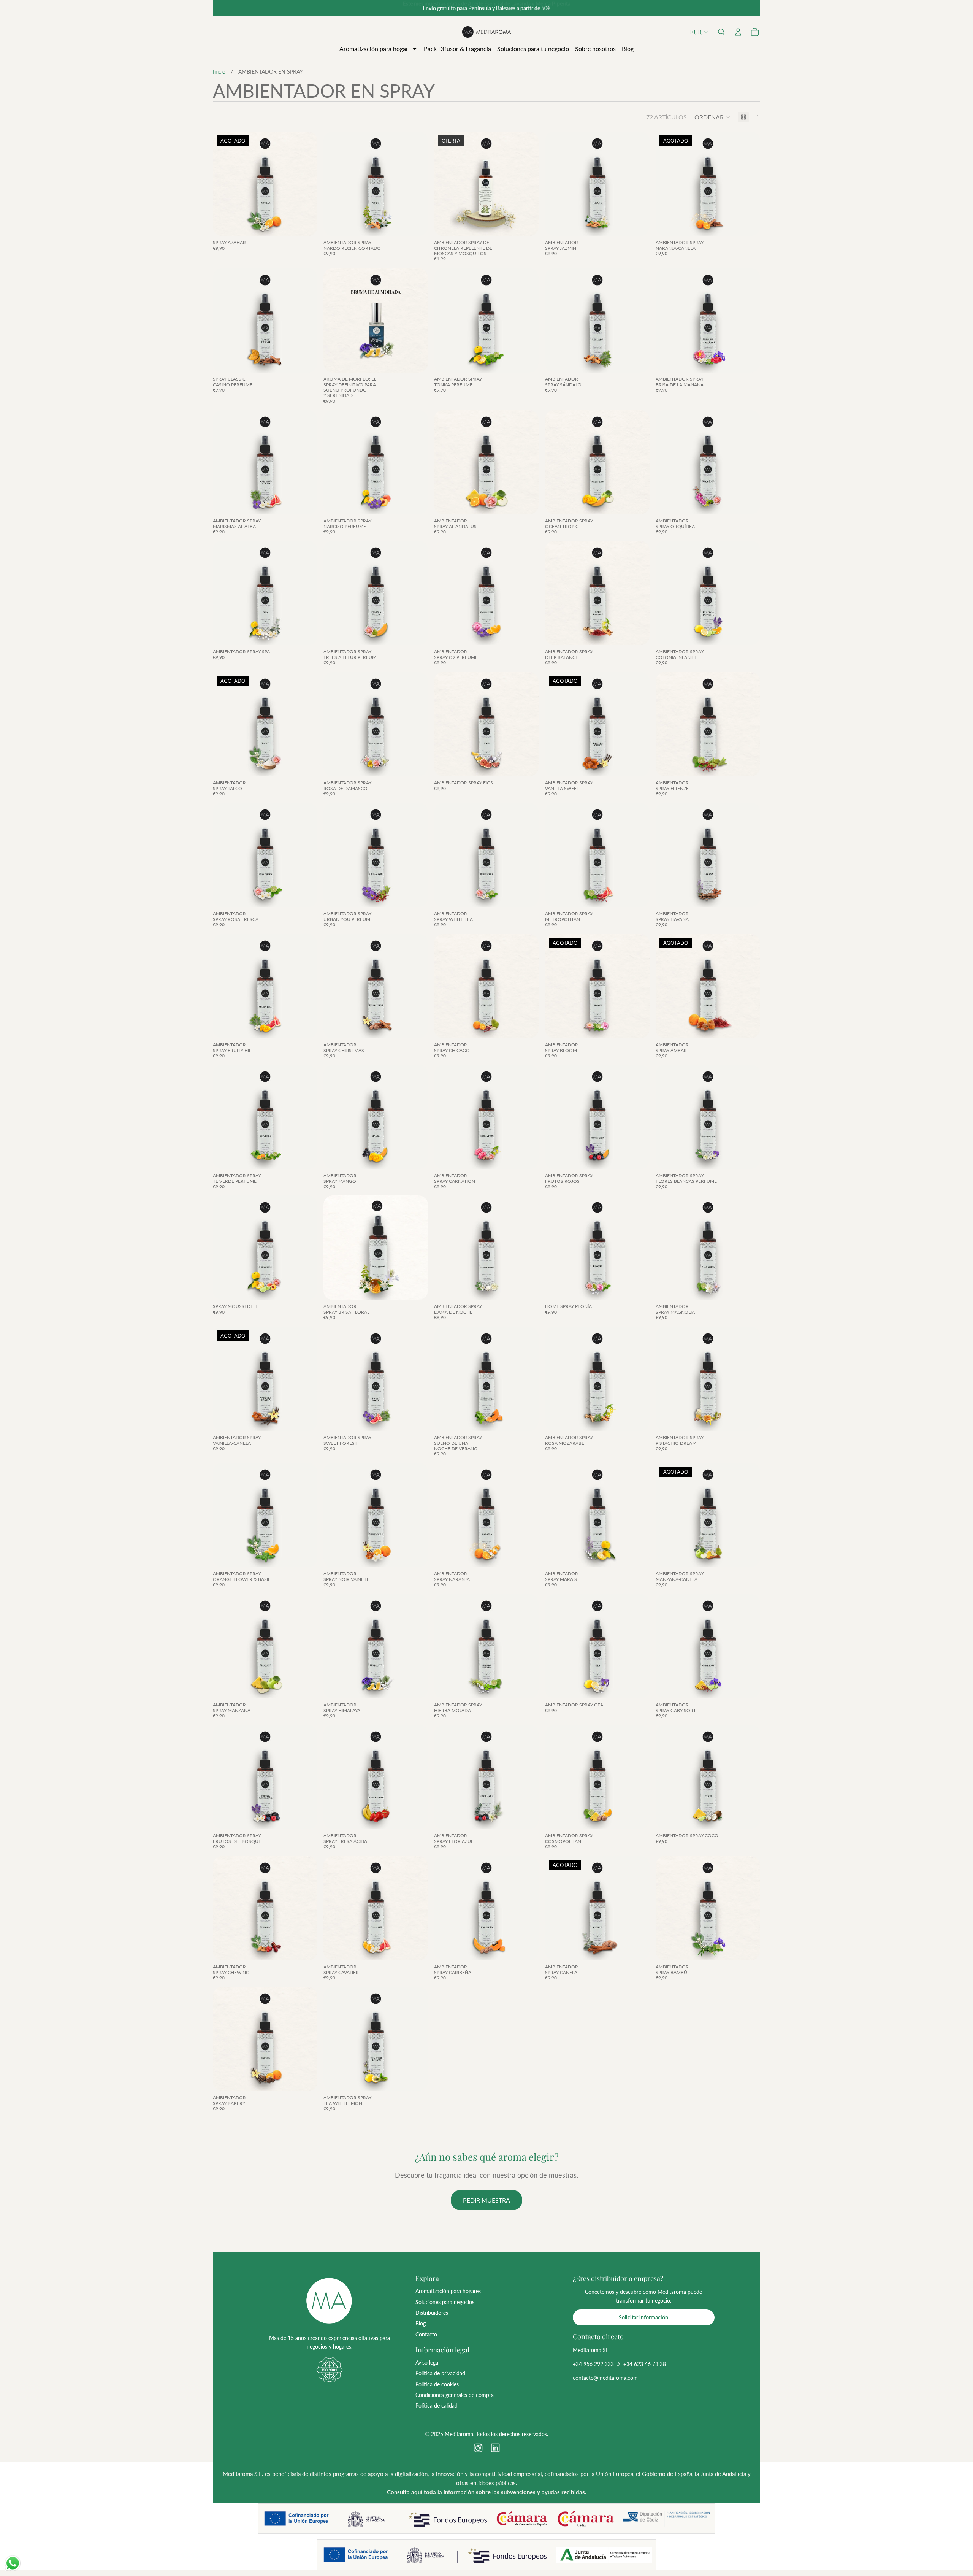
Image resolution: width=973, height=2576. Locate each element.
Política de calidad (437, 2405)
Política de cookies (437, 2384)
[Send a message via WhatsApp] (13, 2563)
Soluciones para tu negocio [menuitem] (533, 48)
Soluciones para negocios (445, 2302)
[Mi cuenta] (738, 32)
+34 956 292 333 (593, 2364)
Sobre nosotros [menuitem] (595, 48)
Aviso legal (427, 2363)
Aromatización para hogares (448, 2291)
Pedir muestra (486, 2200)
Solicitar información (643, 2317)
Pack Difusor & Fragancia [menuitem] (457, 48)
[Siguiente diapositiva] (306, 184)
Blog (421, 2323)
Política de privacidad (440, 2373)
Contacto (426, 2334)
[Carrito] (755, 32)
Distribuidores (432, 2313)
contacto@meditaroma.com (605, 2378)
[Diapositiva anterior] (224, 184)
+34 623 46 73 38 (645, 2364)
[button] (721, 32)
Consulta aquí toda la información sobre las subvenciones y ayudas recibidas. (487, 2492)
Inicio (219, 72)
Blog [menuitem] (628, 48)
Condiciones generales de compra (455, 2395)
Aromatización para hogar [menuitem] (374, 48)
